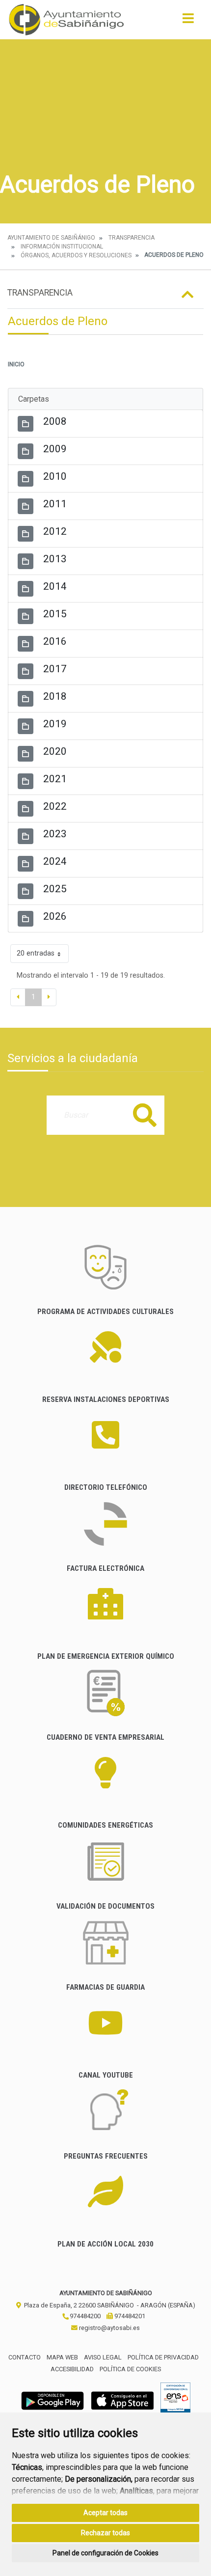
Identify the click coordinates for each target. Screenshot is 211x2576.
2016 (55, 641)
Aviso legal (103, 2357)
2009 (55, 449)
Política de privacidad (163, 2357)
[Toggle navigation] (188, 21)
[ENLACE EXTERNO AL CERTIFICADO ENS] (175, 2400)
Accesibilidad (72, 2369)
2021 (55, 779)
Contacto (25, 2357)
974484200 (84, 2316)
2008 (55, 421)
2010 (55, 476)
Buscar (145, 1115)
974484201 (129, 2316)
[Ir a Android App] (53, 2400)
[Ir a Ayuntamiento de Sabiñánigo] (66, 20)
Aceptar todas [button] (105, 2513)
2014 (55, 586)
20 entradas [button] (36, 953)
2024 (55, 861)
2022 (55, 806)
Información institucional (62, 247)
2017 (55, 669)
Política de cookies (130, 2369)
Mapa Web (62, 2357)
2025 (55, 889)
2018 (55, 696)
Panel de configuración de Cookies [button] (105, 2553)
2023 (55, 834)
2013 (55, 559)
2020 (55, 751)
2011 (55, 504)
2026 (55, 916)
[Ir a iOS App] (123, 2400)
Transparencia (132, 238)
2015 (55, 614)
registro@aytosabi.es (109, 2328)
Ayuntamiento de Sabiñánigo (51, 238)
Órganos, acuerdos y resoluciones (76, 255)
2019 (55, 724)
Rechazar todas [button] (105, 2533)
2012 (55, 531)
